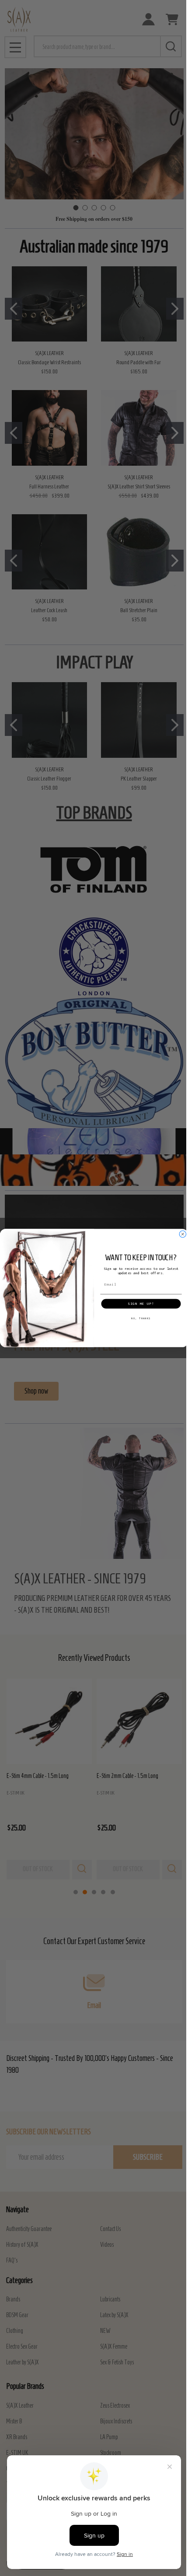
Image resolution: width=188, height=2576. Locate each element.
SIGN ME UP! (141, 1304)
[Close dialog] (183, 1234)
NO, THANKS (141, 1319)
